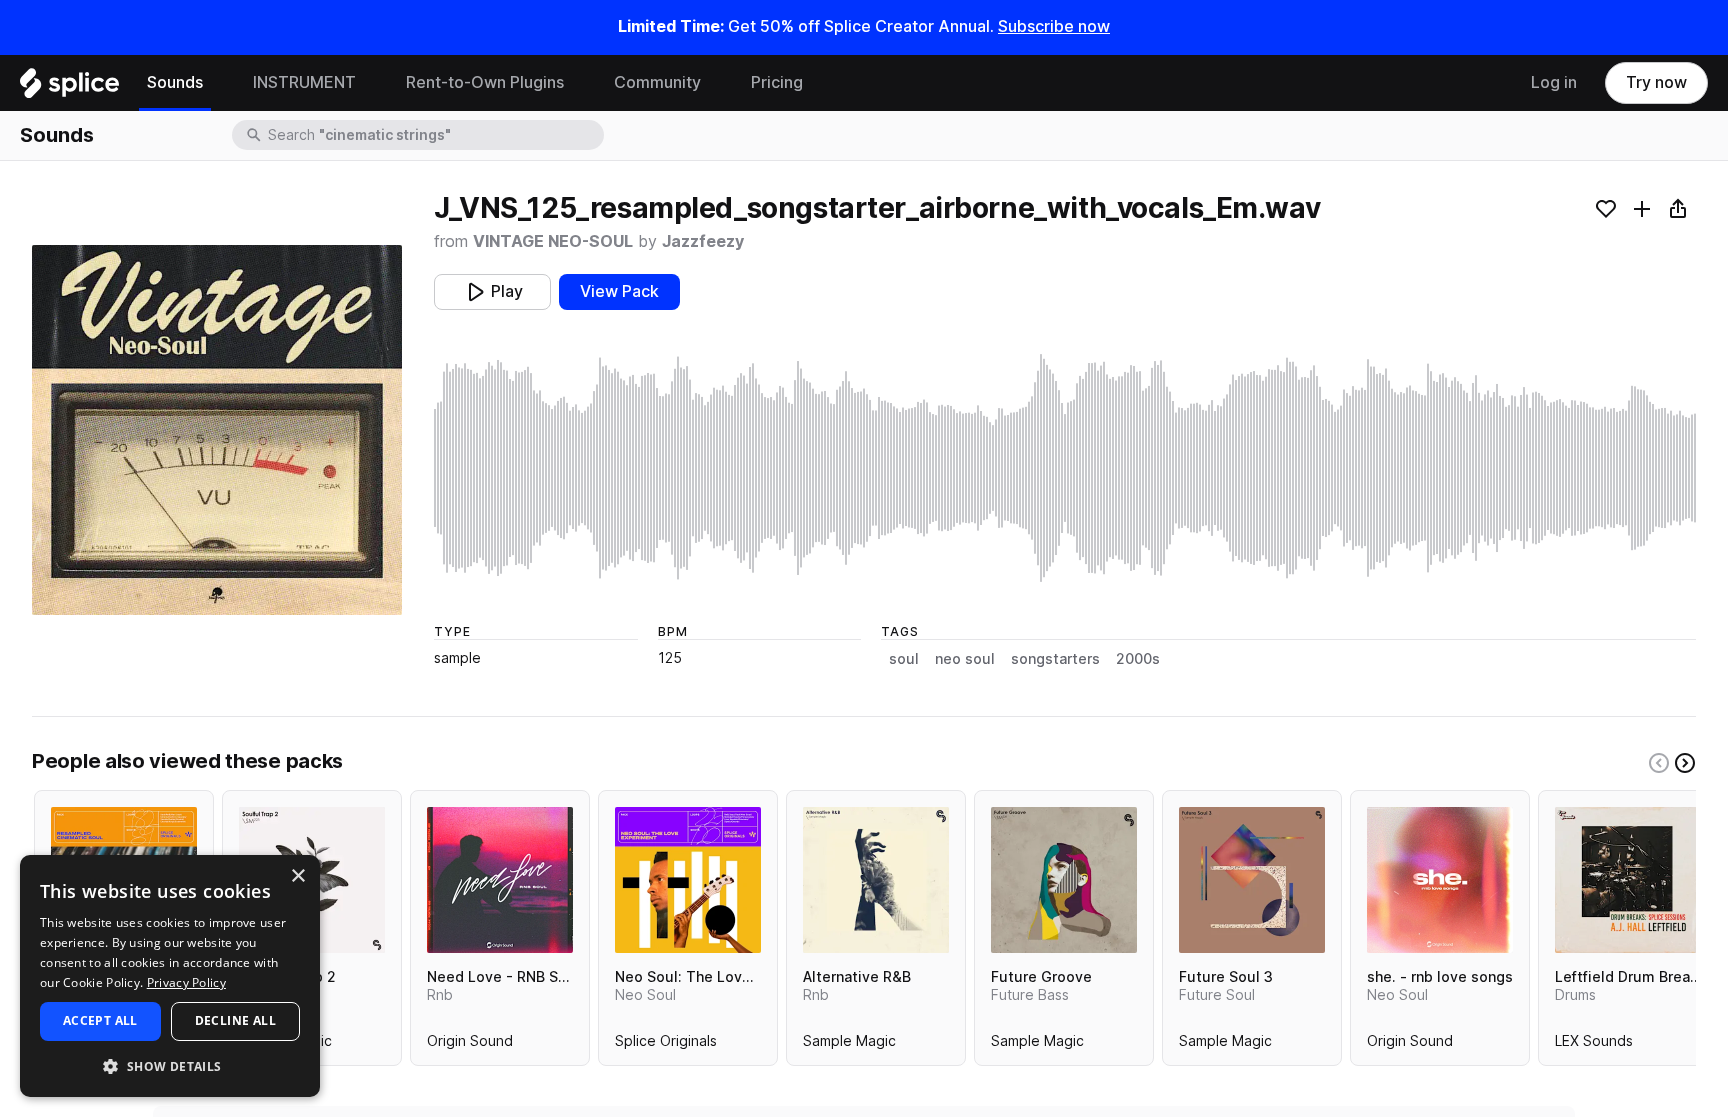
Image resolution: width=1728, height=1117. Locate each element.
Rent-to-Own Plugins (485, 82)
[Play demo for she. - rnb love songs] (1440, 880)
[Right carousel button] (1685, 763)
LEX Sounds (1594, 1045)
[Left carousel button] (1659, 763)
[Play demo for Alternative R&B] (876, 880)
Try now (1656, 82)
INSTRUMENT (304, 82)
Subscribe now (1054, 26)
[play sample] (1065, 468)
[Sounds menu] (218, 83)
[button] (170, 1065)
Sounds (175, 82)
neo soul (965, 659)
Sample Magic (849, 1045)
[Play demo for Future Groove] (1064, 880)
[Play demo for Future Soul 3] (1252, 880)
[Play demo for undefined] (217, 430)
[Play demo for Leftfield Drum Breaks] (1628, 880)
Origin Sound (470, 1045)
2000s (1138, 659)
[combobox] (434, 135)
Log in (1554, 82)
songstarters (1055, 659)
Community (657, 82)
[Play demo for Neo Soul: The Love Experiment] (688, 880)
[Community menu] (716, 83)
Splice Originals (666, 1045)
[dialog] (170, 976)
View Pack (619, 291)
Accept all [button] (100, 1020)
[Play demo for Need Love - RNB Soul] (500, 880)
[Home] (69, 88)
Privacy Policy (186, 982)
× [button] (297, 876)
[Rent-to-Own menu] (579, 83)
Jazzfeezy (703, 241)
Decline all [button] (235, 1020)
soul (904, 659)
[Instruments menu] (371, 83)
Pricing (777, 82)
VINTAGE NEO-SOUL (553, 241)
